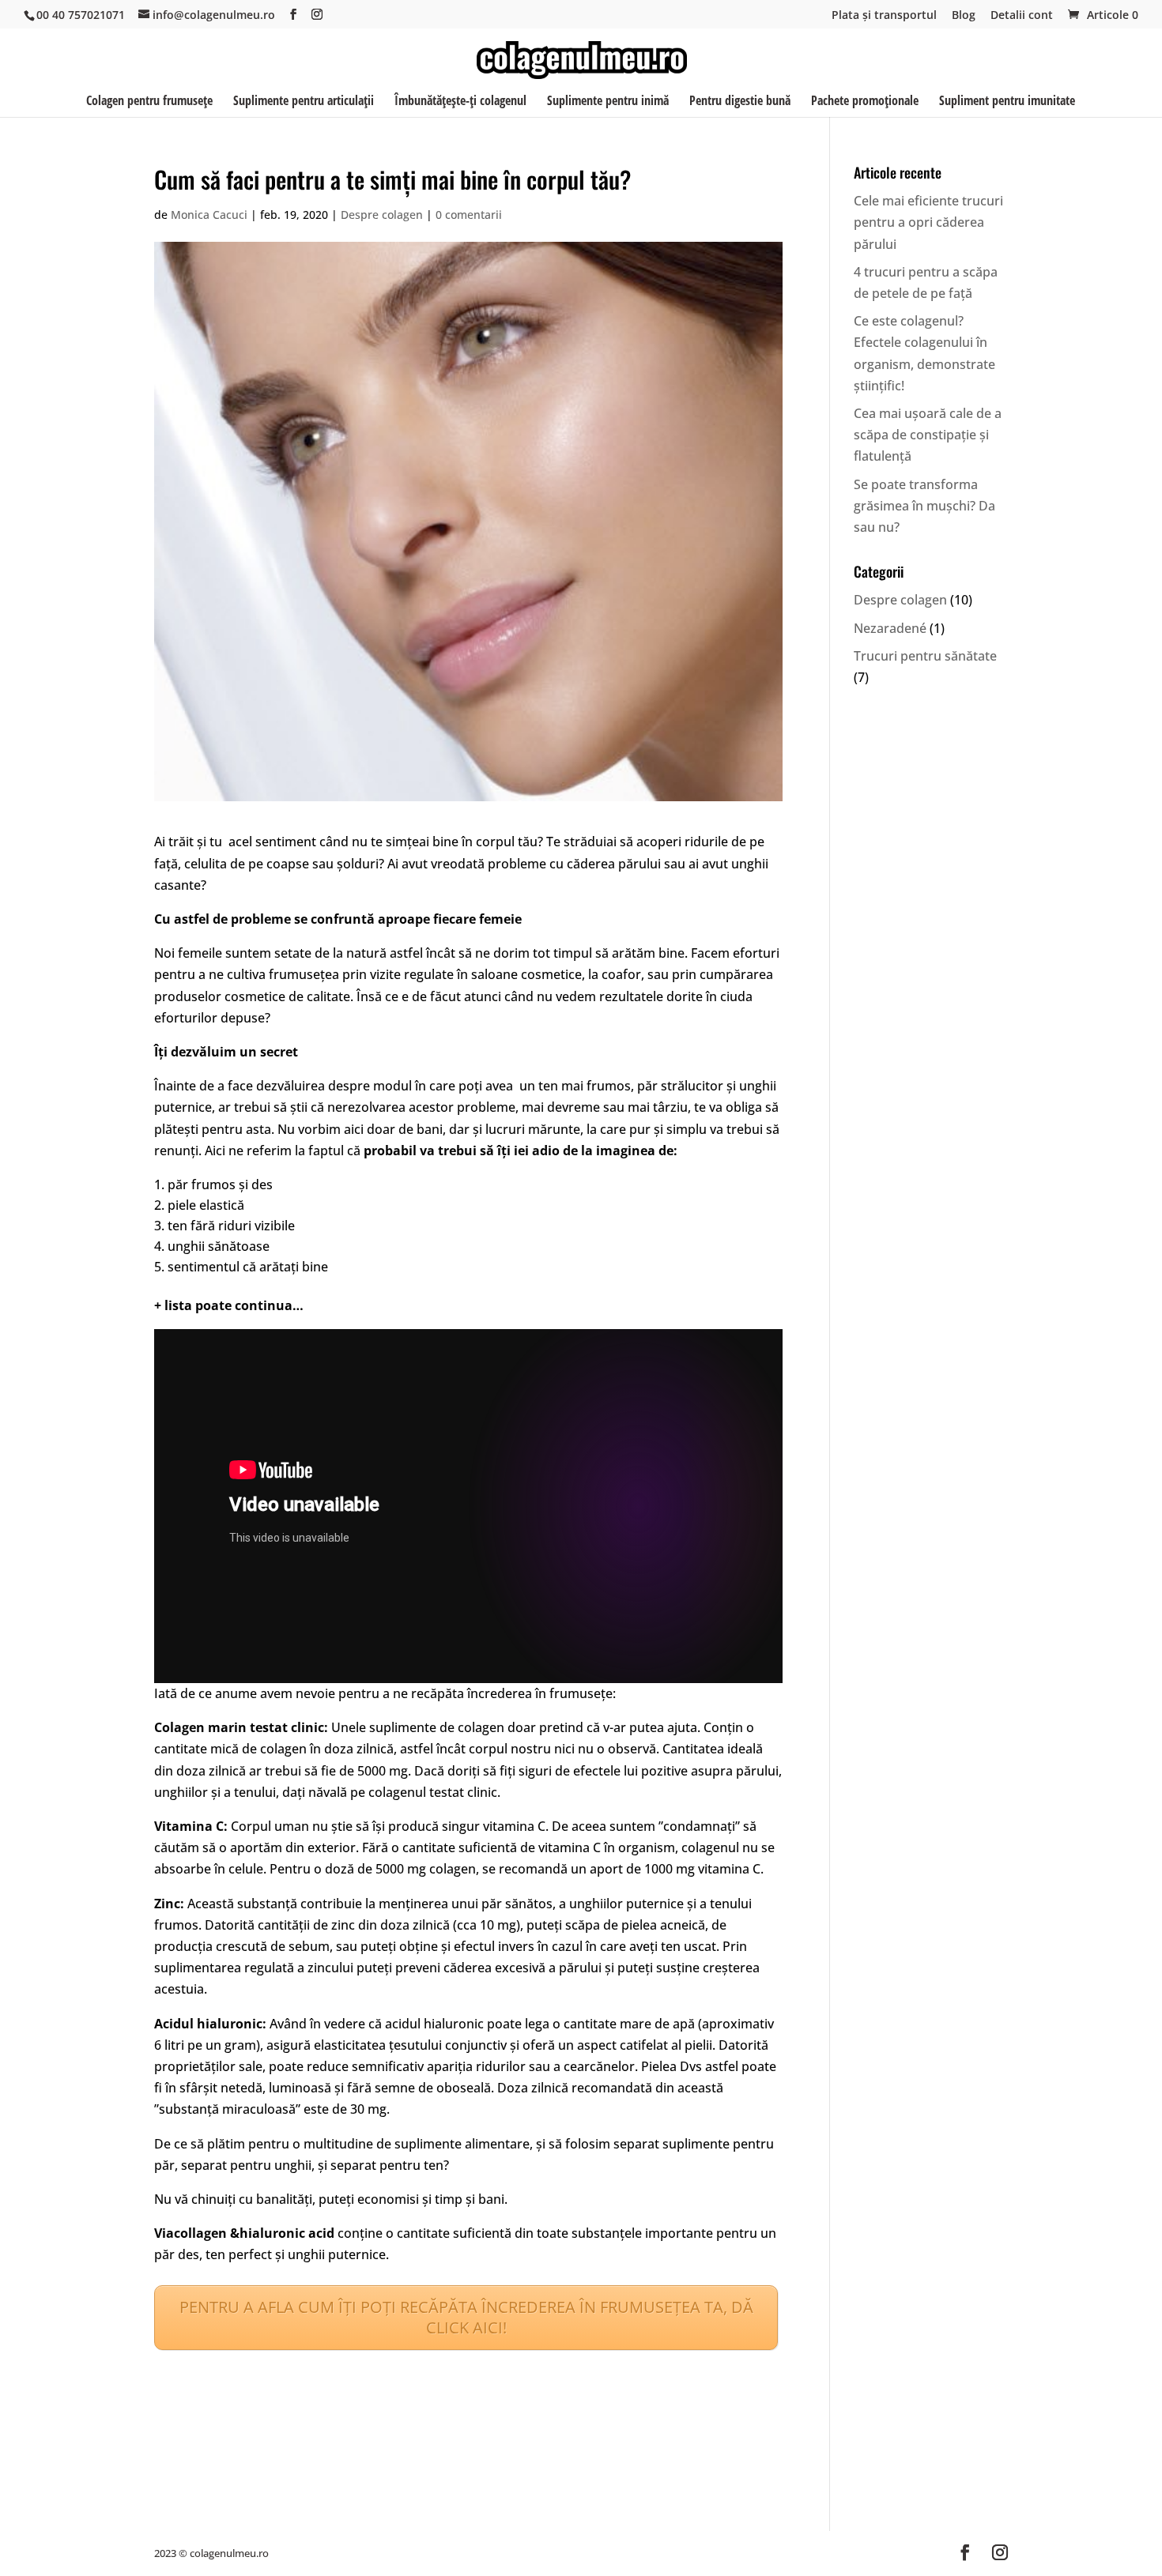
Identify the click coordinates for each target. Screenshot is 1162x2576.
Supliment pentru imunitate (1007, 102)
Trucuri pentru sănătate (925, 656)
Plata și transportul (884, 16)
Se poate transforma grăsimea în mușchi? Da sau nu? (924, 506)
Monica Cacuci (209, 215)
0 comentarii (469, 215)
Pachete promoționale (865, 102)
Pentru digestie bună (740, 102)
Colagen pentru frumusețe (149, 102)
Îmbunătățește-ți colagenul (460, 102)
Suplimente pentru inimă (608, 102)
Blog (964, 16)
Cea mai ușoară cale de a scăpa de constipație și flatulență (928, 435)
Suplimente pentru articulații (304, 102)
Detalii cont (1022, 16)
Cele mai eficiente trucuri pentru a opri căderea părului (928, 222)
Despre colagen (382, 215)
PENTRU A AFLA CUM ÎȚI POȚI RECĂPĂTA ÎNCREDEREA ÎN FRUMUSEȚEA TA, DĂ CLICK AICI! (466, 2317)
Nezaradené (890, 628)
